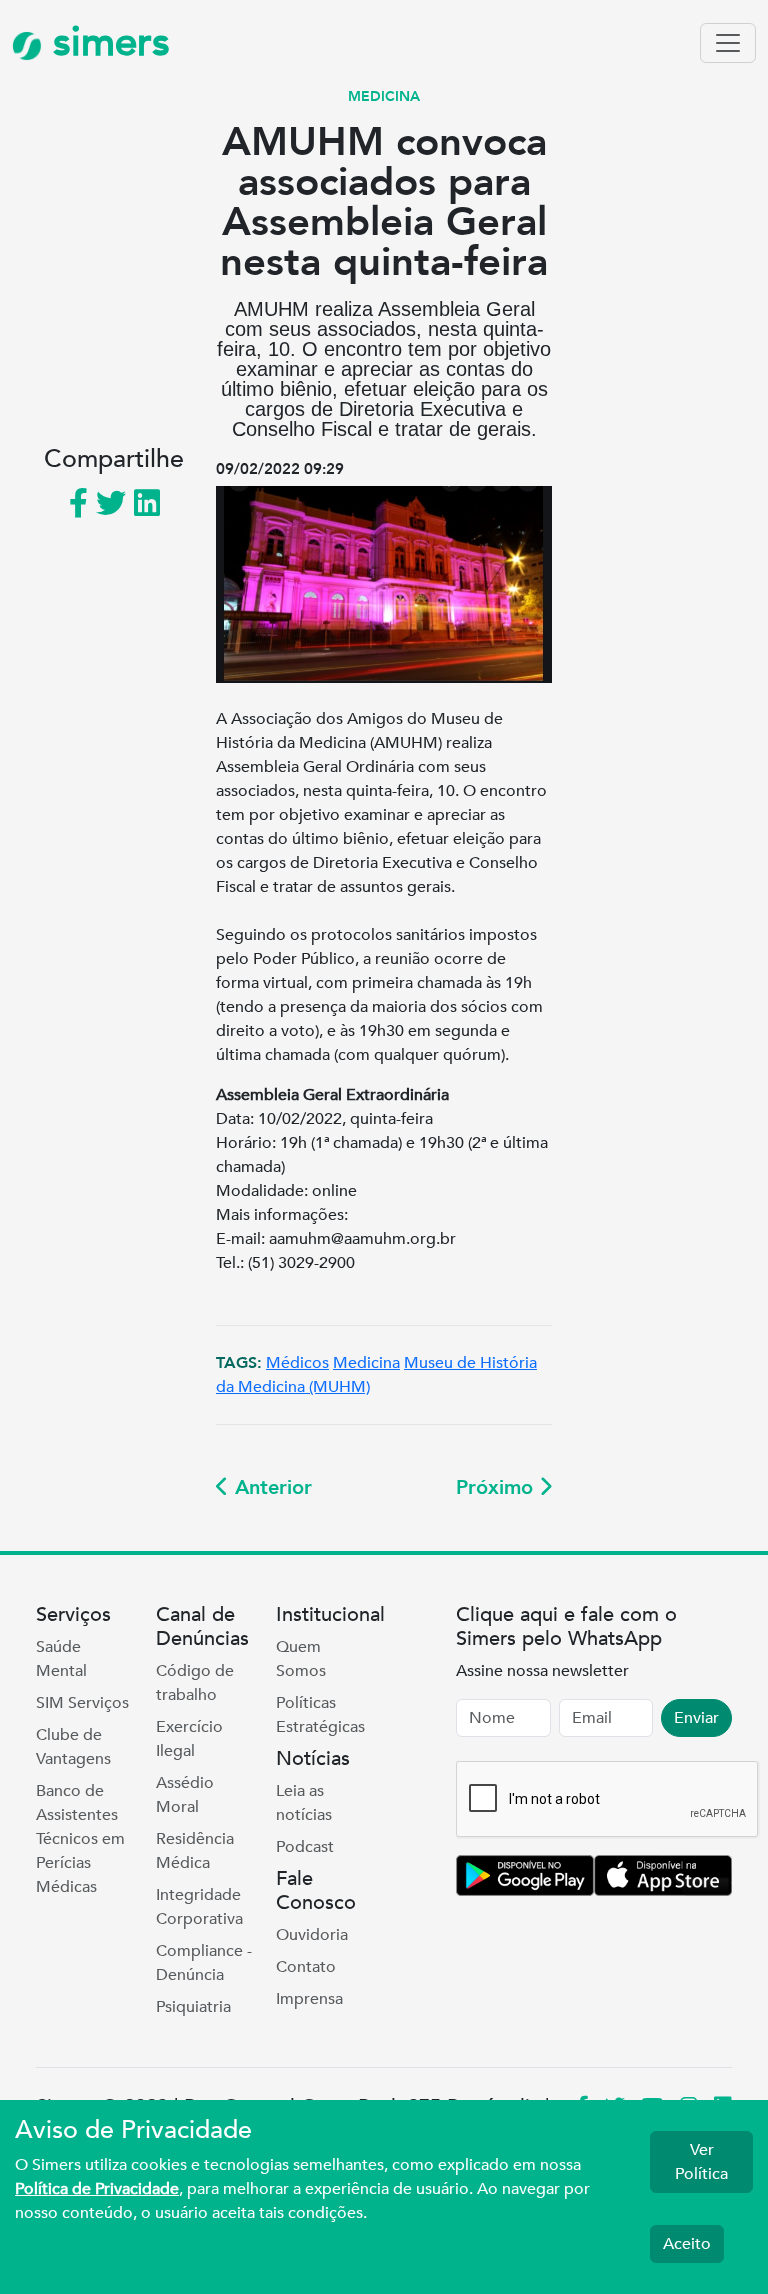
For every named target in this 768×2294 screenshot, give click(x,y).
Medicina (366, 1363)
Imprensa (309, 1999)
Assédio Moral (185, 1795)
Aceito (687, 2244)
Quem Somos (301, 1659)
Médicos (297, 1363)
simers (106, 42)
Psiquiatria (193, 2007)
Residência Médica (195, 1851)
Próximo (497, 1487)
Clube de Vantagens (73, 1747)
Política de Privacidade (97, 2189)
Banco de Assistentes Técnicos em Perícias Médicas (80, 1839)
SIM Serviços (82, 1703)
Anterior (270, 1487)
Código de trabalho (195, 1683)
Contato (306, 1967)
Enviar (696, 1718)
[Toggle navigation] (728, 43)
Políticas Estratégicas (320, 1715)
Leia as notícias (304, 1803)
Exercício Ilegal (189, 1739)
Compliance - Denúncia (204, 1963)
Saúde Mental (61, 1659)
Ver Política (701, 2162)
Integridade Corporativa (199, 1907)
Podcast (305, 1847)
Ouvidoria (312, 1935)
